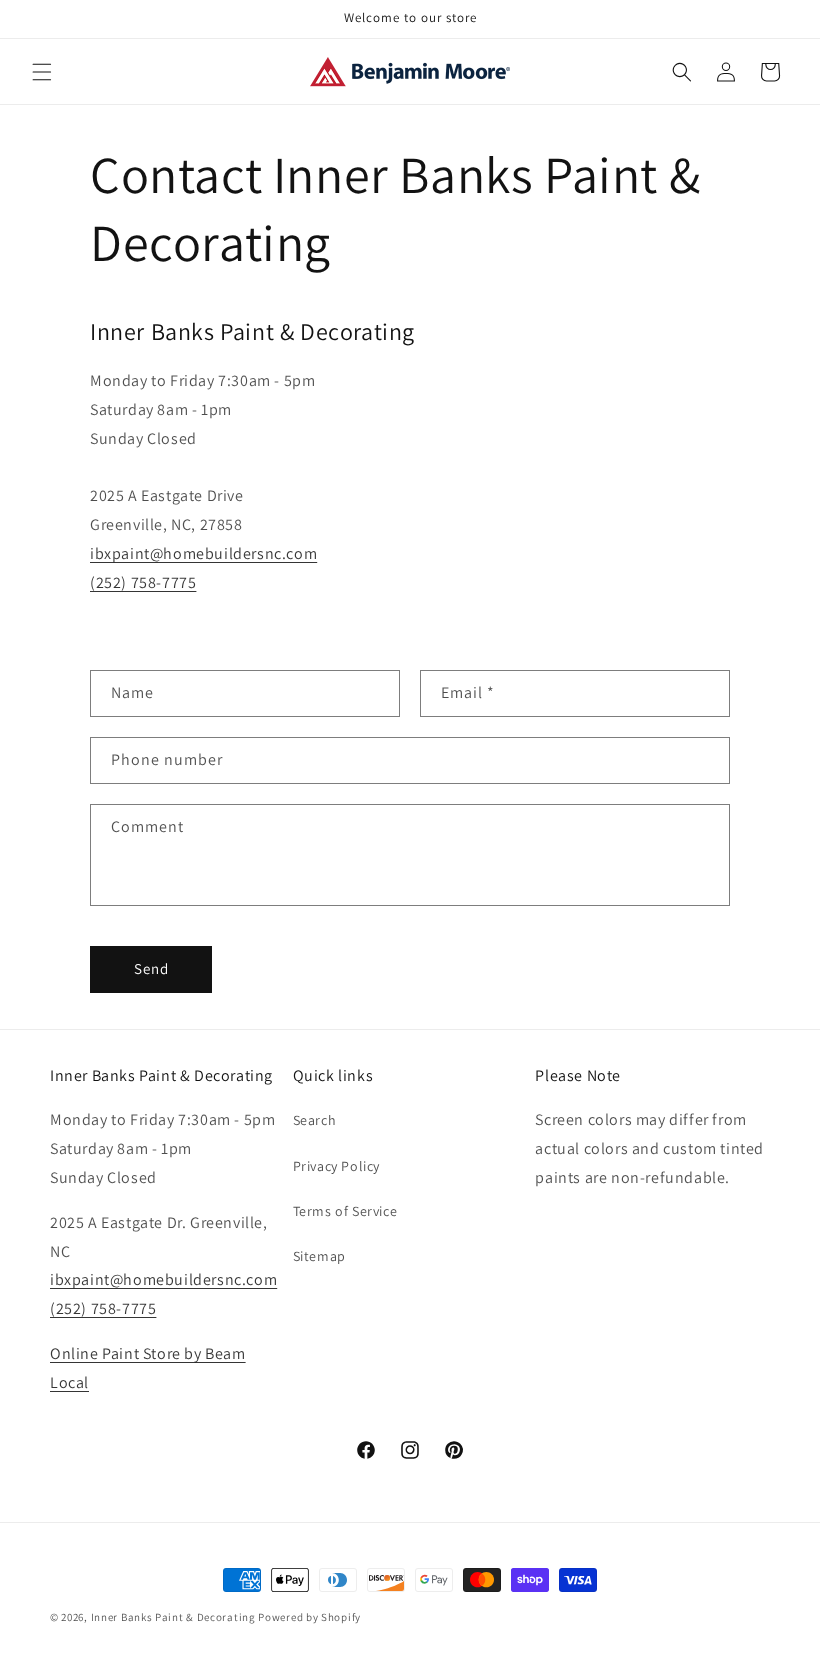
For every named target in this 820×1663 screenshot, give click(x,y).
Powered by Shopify (309, 1617)
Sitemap (319, 1256)
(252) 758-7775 (143, 582)
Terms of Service (345, 1211)
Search (315, 1120)
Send (151, 968)
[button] (42, 72)
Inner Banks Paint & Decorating (173, 1617)
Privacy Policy (336, 1166)
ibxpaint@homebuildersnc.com (203, 553)
